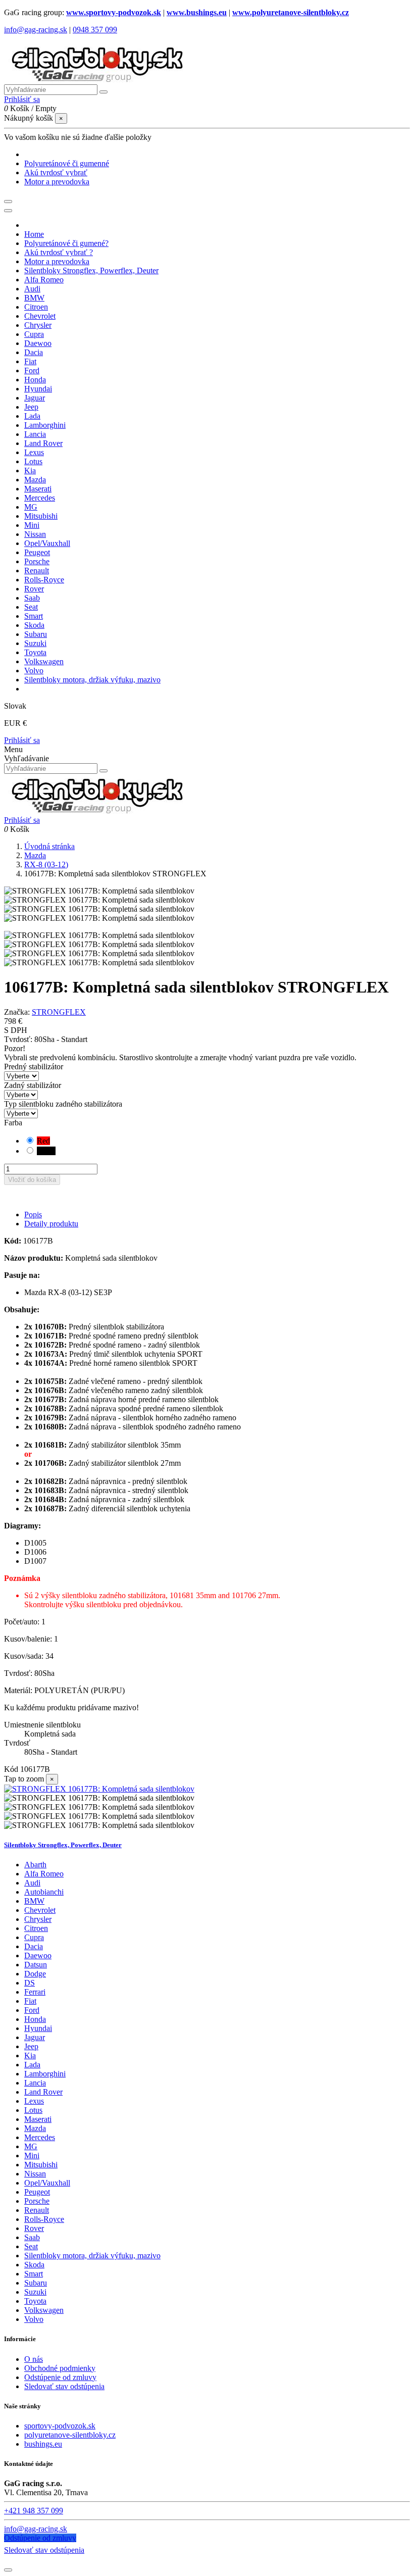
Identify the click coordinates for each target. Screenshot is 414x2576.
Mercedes (40, 2137)
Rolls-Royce (44, 2219)
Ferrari (35, 1992)
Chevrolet (40, 1910)
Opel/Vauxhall (47, 2183)
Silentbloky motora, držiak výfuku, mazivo (92, 2256)
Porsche (37, 2201)
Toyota (35, 2301)
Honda (35, 2019)
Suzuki (35, 2292)
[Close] (8, 211)
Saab (32, 2237)
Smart (34, 2274)
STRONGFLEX (59, 1012)
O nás (34, 2359)
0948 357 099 (95, 30)
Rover (34, 2228)
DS (30, 1983)
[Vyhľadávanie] (103, 92)
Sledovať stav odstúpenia (64, 2386)
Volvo (34, 2319)
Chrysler (38, 1919)
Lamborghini (45, 2074)
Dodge (35, 1974)
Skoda (34, 2265)
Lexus (34, 2101)
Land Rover (43, 2092)
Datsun (36, 1965)
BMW (34, 1901)
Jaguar (35, 2037)
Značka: (17, 1012)
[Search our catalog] (103, 771)
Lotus (33, 2110)
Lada (32, 2065)
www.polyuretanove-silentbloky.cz (291, 12)
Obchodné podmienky (60, 2368)
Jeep (31, 2046)
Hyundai (38, 2028)
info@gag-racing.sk (36, 30)
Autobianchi (44, 1892)
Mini (32, 2156)
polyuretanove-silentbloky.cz (70, 2435)
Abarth (35, 1865)
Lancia (35, 2083)
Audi (32, 1883)
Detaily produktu (51, 1224)
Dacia (34, 1946)
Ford (32, 2010)
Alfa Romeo (44, 1874)
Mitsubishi (41, 2165)
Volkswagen (44, 2310)
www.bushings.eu (197, 12)
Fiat (30, 2001)
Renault (37, 2210)
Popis (33, 1215)
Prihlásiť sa (22, 740)
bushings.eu (43, 2444)
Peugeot (37, 2192)
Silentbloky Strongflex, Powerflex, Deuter (63, 1845)
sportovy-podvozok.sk (60, 2426)
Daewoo (38, 1955)
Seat (31, 2246)
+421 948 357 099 (34, 2511)
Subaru (36, 2283)
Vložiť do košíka (32, 1180)
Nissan (35, 2174)
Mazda (35, 2128)
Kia (30, 2055)
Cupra (34, 1937)
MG (31, 2146)
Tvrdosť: (19, 1039)
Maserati (38, 2119)
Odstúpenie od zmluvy (60, 2377)
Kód (12, 1769)
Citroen (36, 1928)
